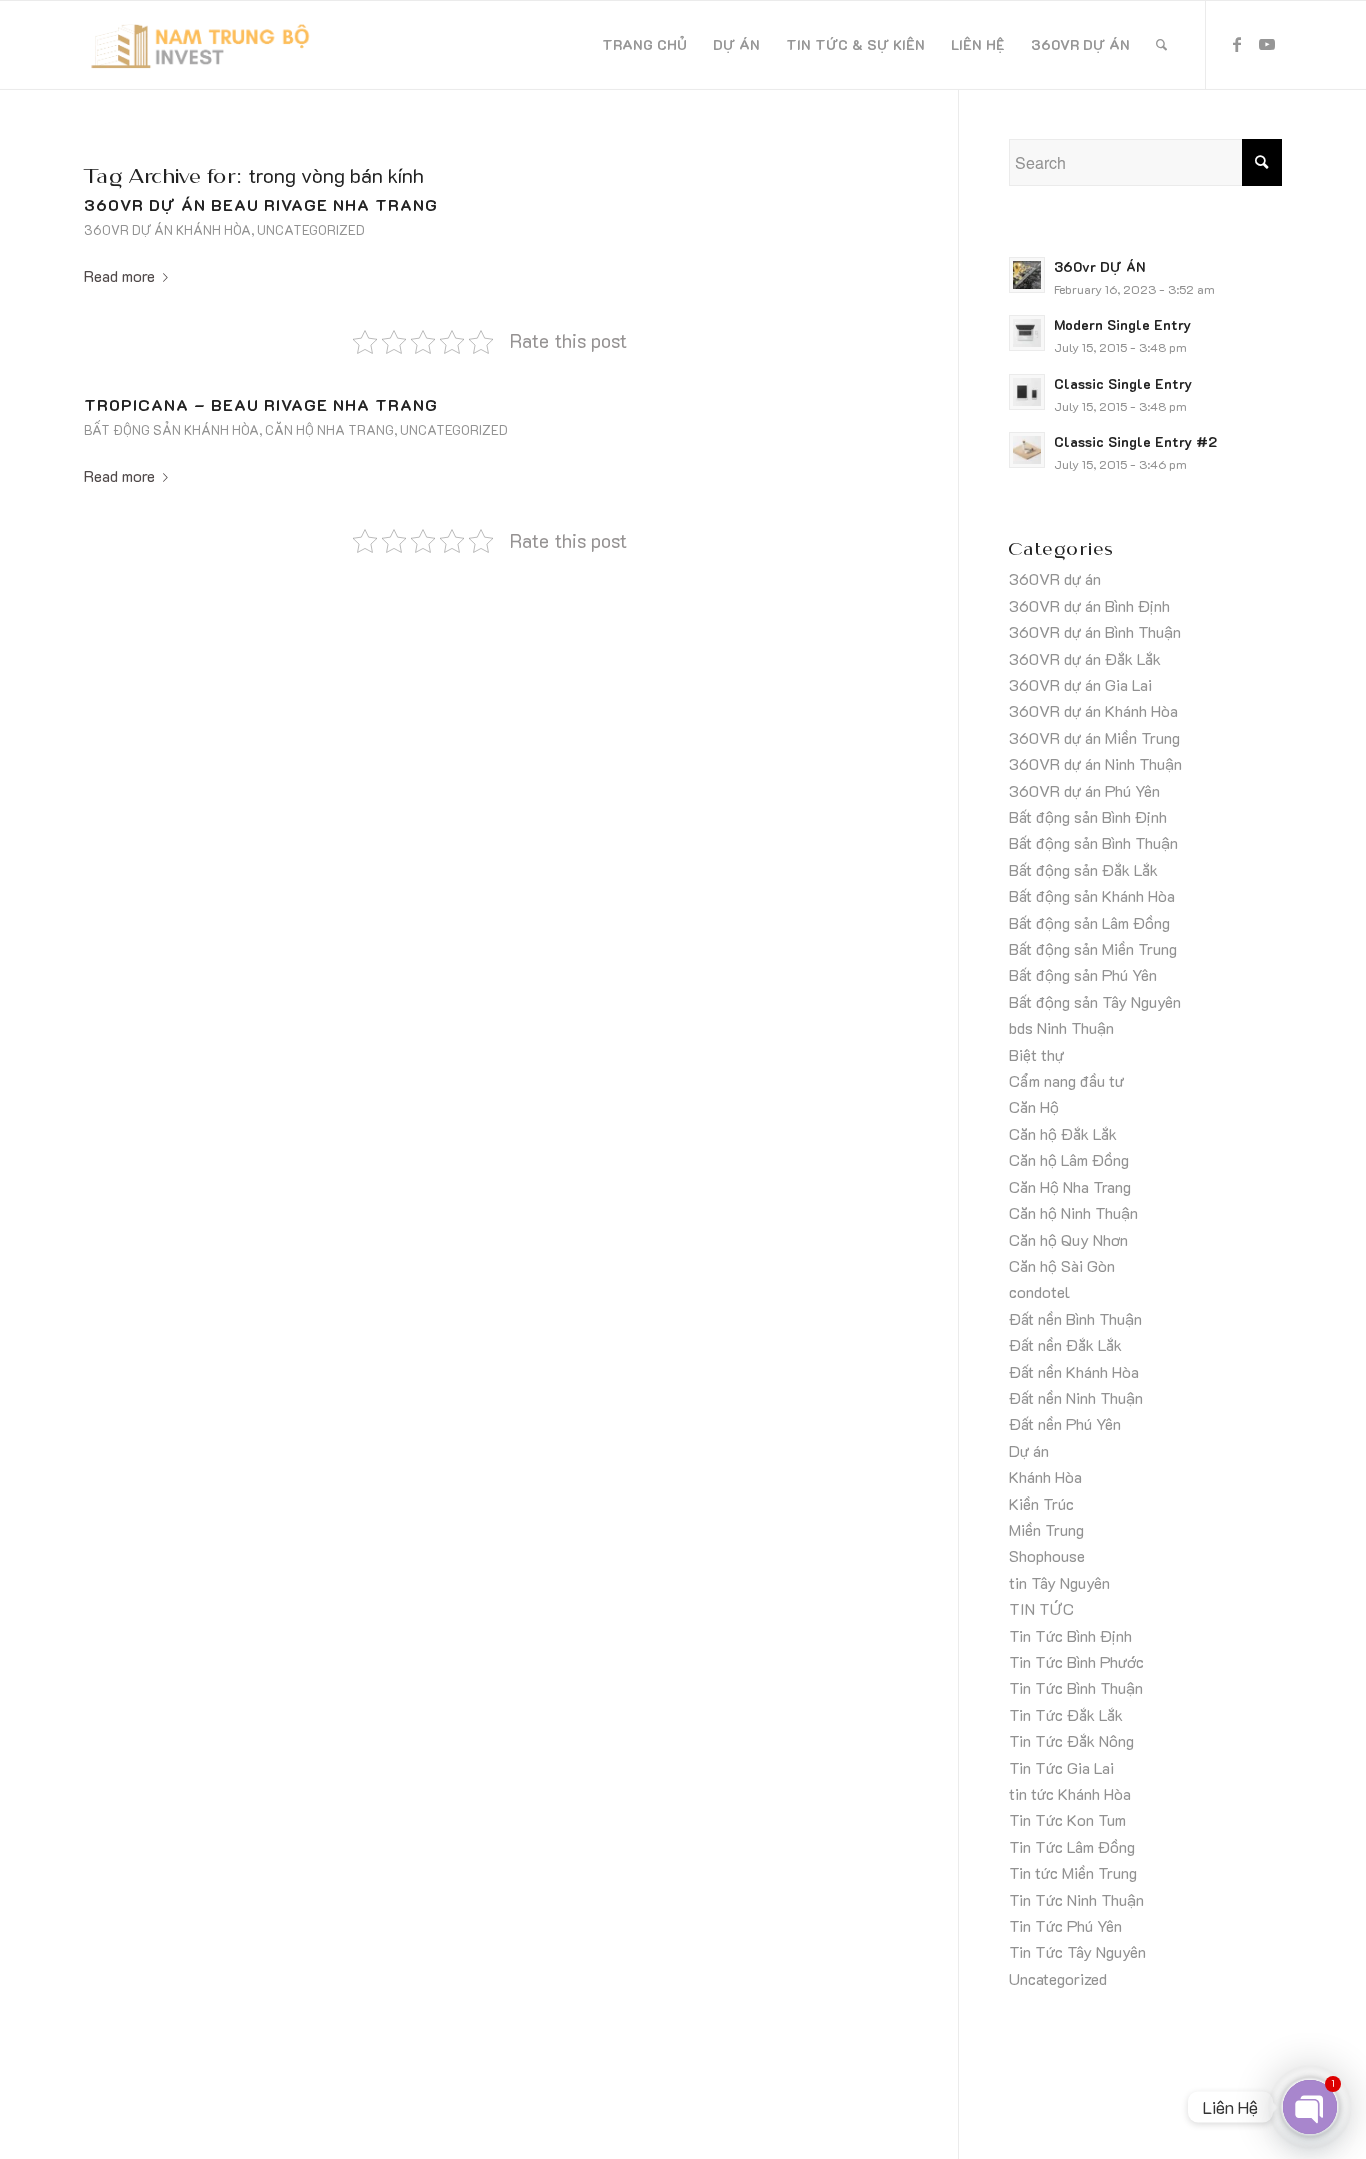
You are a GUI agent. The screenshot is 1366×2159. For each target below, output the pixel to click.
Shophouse (1047, 1555)
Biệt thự (1036, 1054)
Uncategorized (311, 230)
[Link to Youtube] (1267, 44)
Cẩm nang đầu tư (1066, 1080)
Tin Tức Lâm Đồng (1072, 1846)
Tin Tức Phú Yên (1065, 1925)
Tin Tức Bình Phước (1076, 1661)
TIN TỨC (1041, 1608)
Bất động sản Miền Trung (1093, 948)
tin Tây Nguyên (1059, 1582)
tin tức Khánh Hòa (1070, 1793)
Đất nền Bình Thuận (1075, 1318)
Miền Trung (1046, 1529)
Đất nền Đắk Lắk (1065, 1344)
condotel (1039, 1291)
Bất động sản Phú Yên (1083, 974)
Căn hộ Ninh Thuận (1073, 1212)
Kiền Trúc (1041, 1503)
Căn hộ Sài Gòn (1062, 1265)
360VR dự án (1055, 578)
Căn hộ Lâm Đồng (1069, 1159)
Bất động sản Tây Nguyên (1095, 1001)
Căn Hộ (1034, 1106)
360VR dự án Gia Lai (1080, 684)
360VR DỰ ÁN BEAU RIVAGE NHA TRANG (261, 204)
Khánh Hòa (1045, 1476)
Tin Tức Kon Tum (1067, 1819)
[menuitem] (644, 45)
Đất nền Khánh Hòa (1074, 1371)
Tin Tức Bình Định (1070, 1635)
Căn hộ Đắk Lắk (1063, 1133)
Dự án (1029, 1450)
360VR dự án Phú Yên (1084, 790)
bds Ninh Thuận (1061, 1027)
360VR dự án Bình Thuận (1095, 631)
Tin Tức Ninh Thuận (1076, 1899)
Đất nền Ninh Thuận (1076, 1397)
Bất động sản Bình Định (1088, 816)
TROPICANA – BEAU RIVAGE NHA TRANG (261, 404)
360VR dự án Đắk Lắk (1085, 658)
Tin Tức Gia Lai (1061, 1767)
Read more (119, 275)
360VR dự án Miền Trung (1094, 737)
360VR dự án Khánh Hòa (167, 230)
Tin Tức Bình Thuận (1076, 1687)
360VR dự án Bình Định (1089, 605)
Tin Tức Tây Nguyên (1077, 1951)
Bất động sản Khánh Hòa (171, 430)
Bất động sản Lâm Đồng (1089, 922)
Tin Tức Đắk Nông (1071, 1740)
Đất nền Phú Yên (1065, 1423)
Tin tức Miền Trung (1073, 1872)
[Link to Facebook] (1237, 44)
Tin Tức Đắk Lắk (1066, 1714)
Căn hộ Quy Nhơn (1068, 1239)
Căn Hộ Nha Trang (329, 430)
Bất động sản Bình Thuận (1093, 842)
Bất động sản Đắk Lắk (1083, 869)
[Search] (1161, 45)
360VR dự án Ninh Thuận (1095, 763)
